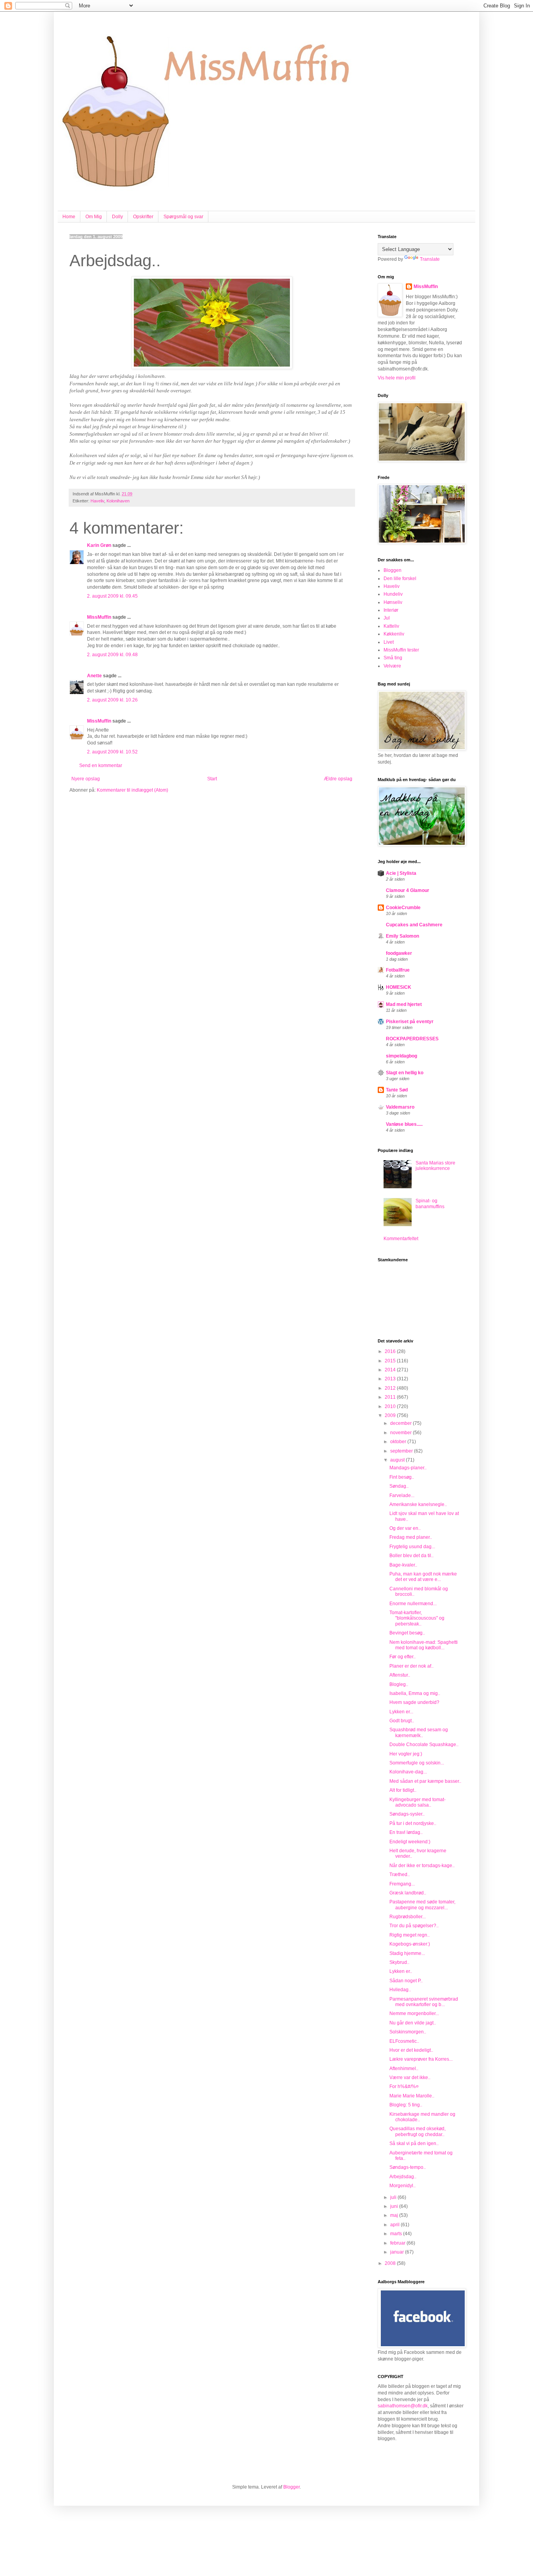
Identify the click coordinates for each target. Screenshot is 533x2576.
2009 (391, 1415)
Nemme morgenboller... (414, 2013)
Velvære (392, 666)
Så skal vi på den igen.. (414, 2143)
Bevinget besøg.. (407, 1633)
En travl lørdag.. (406, 1832)
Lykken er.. (401, 1971)
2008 (391, 2263)
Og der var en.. (405, 1528)
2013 (391, 1379)
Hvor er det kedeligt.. (411, 2050)
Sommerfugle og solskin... (417, 1763)
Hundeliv (393, 594)
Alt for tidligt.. (403, 1790)
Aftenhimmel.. (404, 2069)
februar (398, 2243)
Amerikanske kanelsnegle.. (418, 1504)
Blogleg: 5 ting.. (406, 2105)
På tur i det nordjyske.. (413, 1823)
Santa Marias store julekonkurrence (435, 1166)
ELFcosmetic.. (404, 2041)
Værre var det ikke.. (410, 2078)
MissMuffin (99, 617)
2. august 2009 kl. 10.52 (112, 752)
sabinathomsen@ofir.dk (403, 2406)
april (395, 2225)
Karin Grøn (99, 545)
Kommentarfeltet (401, 1239)
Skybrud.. (399, 1962)
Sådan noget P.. (406, 1981)
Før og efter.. (402, 1657)
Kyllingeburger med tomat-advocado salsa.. (418, 1802)
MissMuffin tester (401, 650)
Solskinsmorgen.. (408, 2032)
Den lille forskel (400, 579)
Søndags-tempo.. (408, 2167)
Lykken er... (401, 1712)
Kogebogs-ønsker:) (410, 1944)
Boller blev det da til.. (411, 1556)
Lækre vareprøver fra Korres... (421, 2059)
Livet (389, 642)
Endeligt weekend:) (410, 1842)
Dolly (117, 217)
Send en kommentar (101, 766)
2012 (391, 1388)
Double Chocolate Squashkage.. (424, 1745)
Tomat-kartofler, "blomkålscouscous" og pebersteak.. (417, 1618)
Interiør (391, 610)
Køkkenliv (394, 634)
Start (212, 779)
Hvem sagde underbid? (414, 1702)
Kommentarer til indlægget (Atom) (132, 790)
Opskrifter (143, 217)
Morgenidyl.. (402, 2186)
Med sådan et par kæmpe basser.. (425, 1781)
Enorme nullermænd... (413, 1604)
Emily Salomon (402, 936)
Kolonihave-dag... (408, 1772)
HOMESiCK (399, 987)
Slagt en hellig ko (405, 1073)
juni (395, 2206)
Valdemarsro (400, 1107)
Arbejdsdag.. (403, 2177)
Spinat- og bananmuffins (430, 1203)
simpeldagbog (402, 1056)
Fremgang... (402, 1884)
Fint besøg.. (402, 1477)
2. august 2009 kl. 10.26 (112, 700)
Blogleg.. (399, 1684)
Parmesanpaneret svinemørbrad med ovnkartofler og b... (424, 2002)
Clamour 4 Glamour (408, 890)
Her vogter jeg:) (406, 1754)
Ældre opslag (338, 779)
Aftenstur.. (400, 1675)
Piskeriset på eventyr (410, 1022)
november (402, 1433)
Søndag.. (399, 1486)
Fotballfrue (398, 970)
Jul (387, 618)
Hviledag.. (400, 1990)
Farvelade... (402, 1495)
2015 (391, 1361)
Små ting (393, 658)
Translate (430, 259)
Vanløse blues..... (404, 1124)
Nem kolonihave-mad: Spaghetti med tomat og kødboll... (424, 1645)
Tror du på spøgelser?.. (414, 1926)
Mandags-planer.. (408, 1468)
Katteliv (391, 626)
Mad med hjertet (404, 1004)
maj (395, 2215)
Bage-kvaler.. (403, 1565)
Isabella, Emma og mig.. (415, 1693)
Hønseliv (393, 602)
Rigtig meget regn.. (410, 1935)
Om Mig (94, 217)
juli (394, 2197)
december (402, 1423)
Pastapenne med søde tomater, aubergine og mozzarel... (422, 1905)
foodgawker (399, 953)
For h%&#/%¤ (404, 2086)
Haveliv (97, 501)
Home (69, 217)
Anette (94, 676)
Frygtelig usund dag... (412, 1547)
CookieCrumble (403, 908)
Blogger (291, 2487)
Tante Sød (397, 1090)
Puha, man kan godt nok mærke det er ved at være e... (423, 1577)
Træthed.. (400, 1875)
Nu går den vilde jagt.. (413, 2023)
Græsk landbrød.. (408, 1893)
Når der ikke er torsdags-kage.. (422, 1866)
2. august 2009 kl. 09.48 (112, 655)
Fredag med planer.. (411, 1537)
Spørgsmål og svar (183, 217)
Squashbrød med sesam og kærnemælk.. (419, 1732)
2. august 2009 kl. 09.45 (112, 596)
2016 (391, 1351)
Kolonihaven (118, 501)
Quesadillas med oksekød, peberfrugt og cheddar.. (418, 2131)
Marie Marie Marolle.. (412, 2096)
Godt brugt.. (402, 1721)
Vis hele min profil (397, 378)
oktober (399, 1442)
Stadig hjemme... (407, 1953)
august (398, 1460)
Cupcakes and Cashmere (414, 925)
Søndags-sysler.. (407, 1814)
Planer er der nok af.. (411, 1666)
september (402, 1451)
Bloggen (393, 570)
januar (398, 2252)
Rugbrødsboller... (408, 1917)
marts (397, 2234)
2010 (391, 1406)
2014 (391, 1370)
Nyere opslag (86, 779)
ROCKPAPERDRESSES (412, 1039)
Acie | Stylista (401, 873)
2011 (391, 1397)
